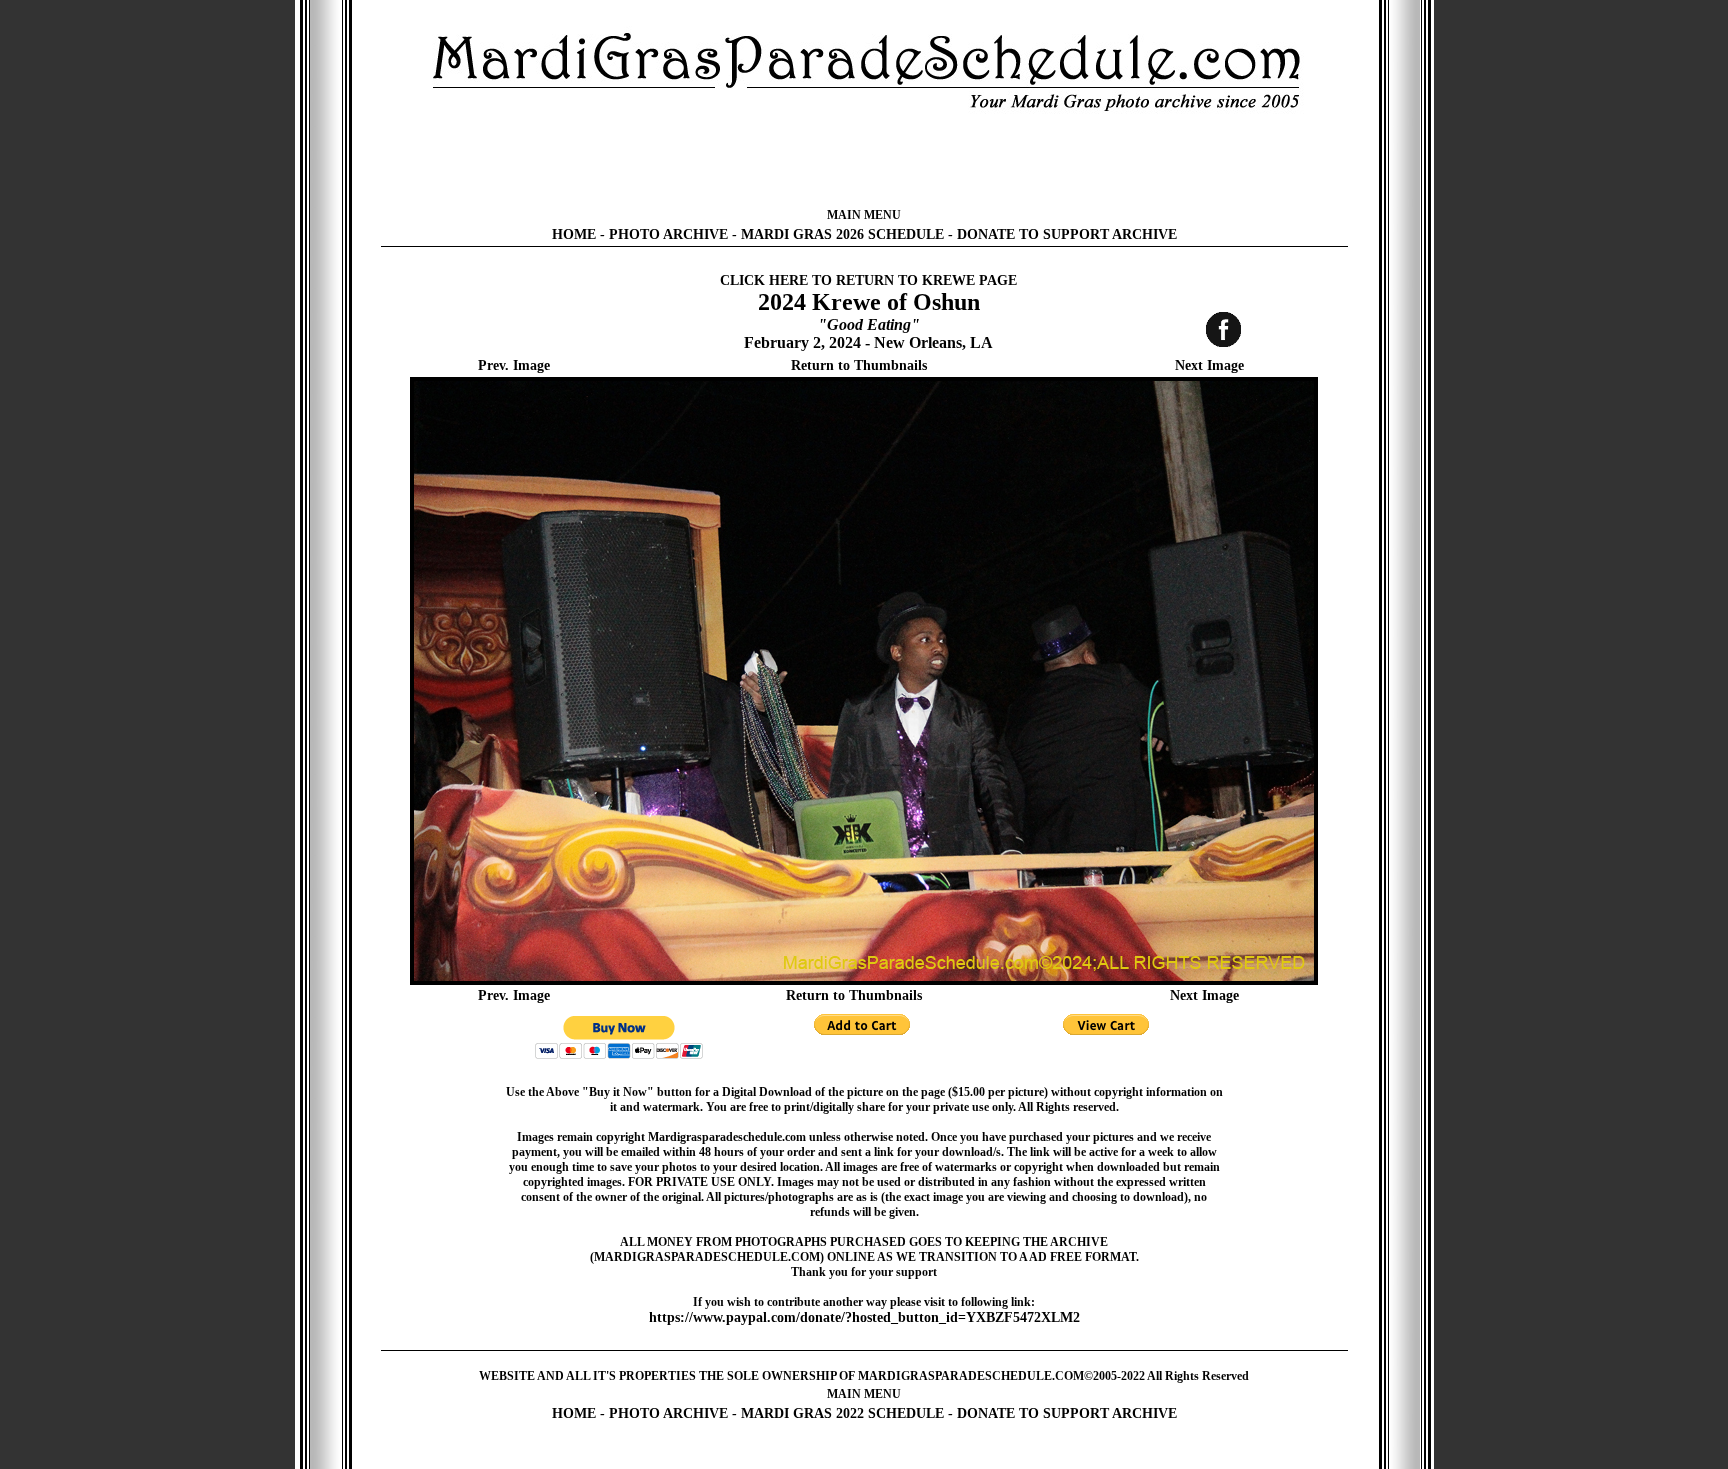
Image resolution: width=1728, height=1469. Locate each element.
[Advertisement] (864, 160)
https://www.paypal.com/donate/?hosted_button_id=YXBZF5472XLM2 (864, 1317)
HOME (574, 234)
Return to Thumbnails (859, 365)
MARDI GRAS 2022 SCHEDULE (842, 1413)
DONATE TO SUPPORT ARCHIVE (1067, 234)
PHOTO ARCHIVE (668, 234)
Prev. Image (514, 365)
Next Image (1209, 365)
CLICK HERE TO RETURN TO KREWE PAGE (868, 280)
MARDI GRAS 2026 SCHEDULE (842, 234)
